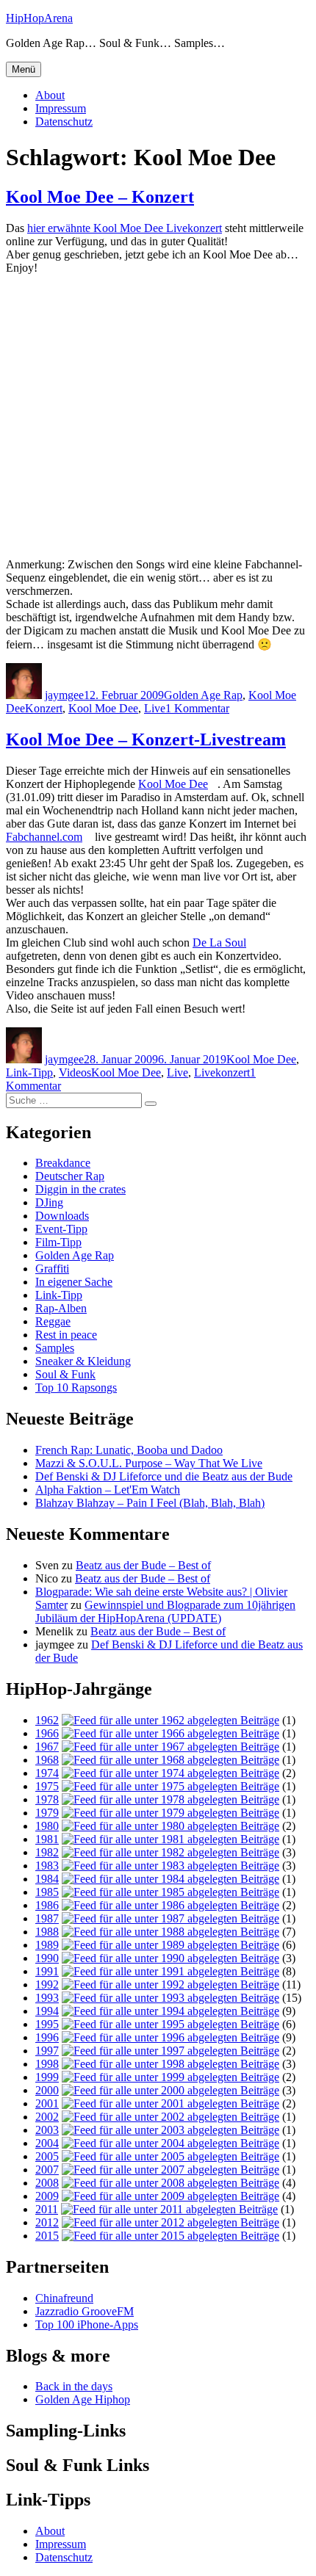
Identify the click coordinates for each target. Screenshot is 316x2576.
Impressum (61, 108)
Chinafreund (64, 2298)
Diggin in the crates (80, 1189)
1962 (47, 1720)
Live (155, 708)
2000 (47, 2090)
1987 (47, 1918)
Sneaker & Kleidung (83, 1361)
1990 (47, 1958)
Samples (55, 1348)
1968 (47, 1760)
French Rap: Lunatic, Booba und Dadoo (129, 1450)
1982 (47, 1852)
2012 (47, 2222)
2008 (47, 2183)
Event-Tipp (61, 1229)
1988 (47, 1932)
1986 (47, 1905)
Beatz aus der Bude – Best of (143, 1565)
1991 (47, 1971)
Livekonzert (222, 1072)
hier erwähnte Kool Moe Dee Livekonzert (125, 228)
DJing (49, 1202)
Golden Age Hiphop (83, 2399)
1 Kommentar (197, 708)
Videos (75, 1072)
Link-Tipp (29, 1072)
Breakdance (63, 1163)
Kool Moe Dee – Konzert (100, 197)
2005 (47, 2156)
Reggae (53, 1321)
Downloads (62, 1216)
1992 (47, 1985)
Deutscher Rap (70, 1176)
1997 (47, 2051)
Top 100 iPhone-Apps (87, 2324)
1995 (47, 2024)
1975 (47, 1786)
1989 (47, 1945)
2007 (47, 2170)
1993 (47, 1998)
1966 (47, 1733)
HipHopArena (39, 18)
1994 (47, 2011)
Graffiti (52, 1269)
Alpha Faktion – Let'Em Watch (108, 1490)
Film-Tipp (58, 1242)
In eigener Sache (74, 1282)
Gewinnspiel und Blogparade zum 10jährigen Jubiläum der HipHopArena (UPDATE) (165, 1611)
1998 (47, 2064)
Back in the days (74, 2386)
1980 (47, 1826)
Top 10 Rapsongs (76, 1388)
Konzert (44, 708)
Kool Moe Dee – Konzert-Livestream (146, 739)
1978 (47, 1799)
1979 (47, 1813)
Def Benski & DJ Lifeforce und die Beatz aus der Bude (164, 1476)
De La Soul (219, 943)
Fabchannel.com (44, 837)
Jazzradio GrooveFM (85, 2311)
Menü (24, 69)
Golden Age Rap (203, 695)
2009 (47, 2196)
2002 (47, 2117)
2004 (47, 2143)
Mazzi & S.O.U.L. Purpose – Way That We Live (149, 1463)
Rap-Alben (61, 1308)
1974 (47, 1773)
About (50, 95)
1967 (47, 1747)
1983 (47, 1866)
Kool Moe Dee (103, 708)
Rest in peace (66, 1335)
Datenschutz (64, 122)
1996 (47, 2037)
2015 (47, 2236)
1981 (47, 1839)
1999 (47, 2077)
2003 (47, 2130)
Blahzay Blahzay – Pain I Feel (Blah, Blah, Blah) (150, 1503)
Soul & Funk (65, 1374)
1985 (47, 1892)
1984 (47, 1879)
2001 (47, 2103)
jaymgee (64, 695)
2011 (47, 2209)
